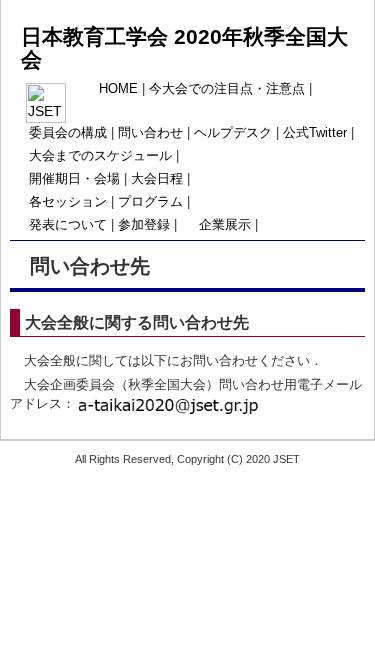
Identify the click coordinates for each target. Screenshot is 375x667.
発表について (68, 225)
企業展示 (225, 225)
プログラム (150, 202)
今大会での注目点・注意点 (227, 89)
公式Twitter (315, 133)
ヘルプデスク (233, 133)
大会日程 (157, 179)
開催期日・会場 (74, 179)
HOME (118, 89)
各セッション (68, 202)
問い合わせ (150, 133)
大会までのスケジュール (100, 156)
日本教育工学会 (97, 36)
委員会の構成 (68, 133)
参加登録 (144, 225)
